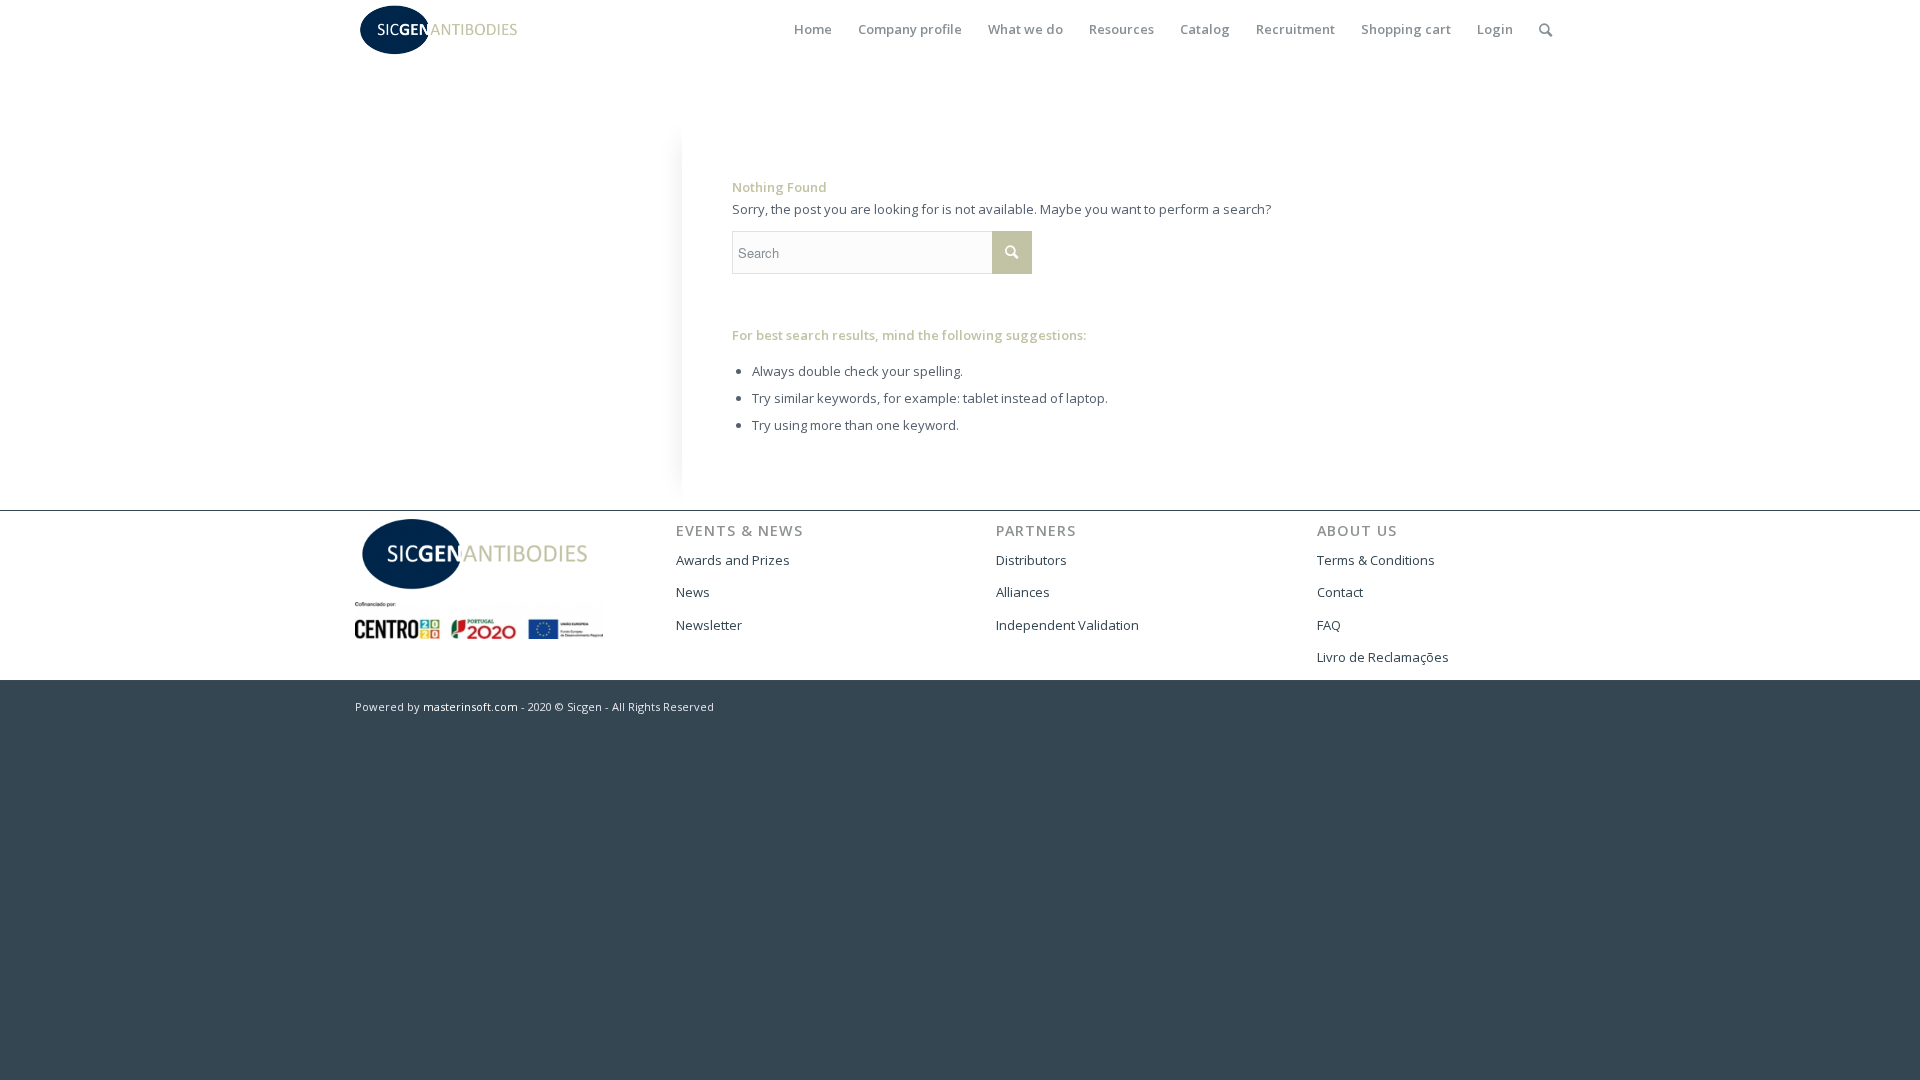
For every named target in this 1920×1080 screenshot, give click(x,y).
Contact (1340, 592)
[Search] (1545, 29)
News (693, 592)
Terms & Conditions (1376, 560)
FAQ (1329, 625)
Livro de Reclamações (1383, 657)
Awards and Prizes (733, 560)
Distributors (1031, 560)
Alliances (1023, 592)
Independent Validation (1067, 625)
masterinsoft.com (470, 706)
